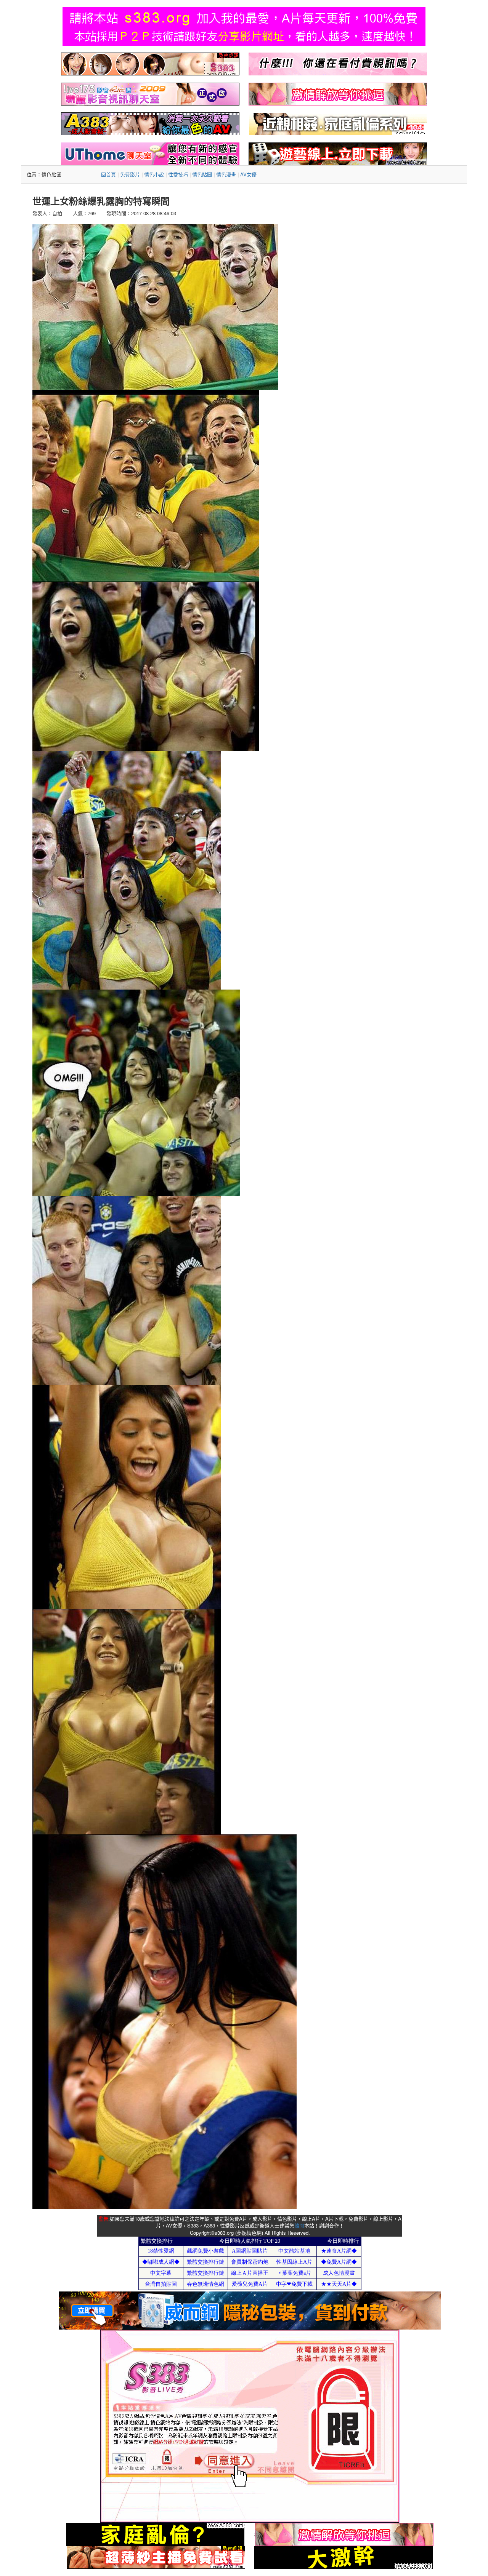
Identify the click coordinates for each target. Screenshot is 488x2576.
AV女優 (248, 174)
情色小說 (154, 174)
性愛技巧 (178, 174)
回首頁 (108, 174)
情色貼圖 (202, 174)
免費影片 (130, 174)
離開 (299, 2225)
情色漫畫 (226, 174)
